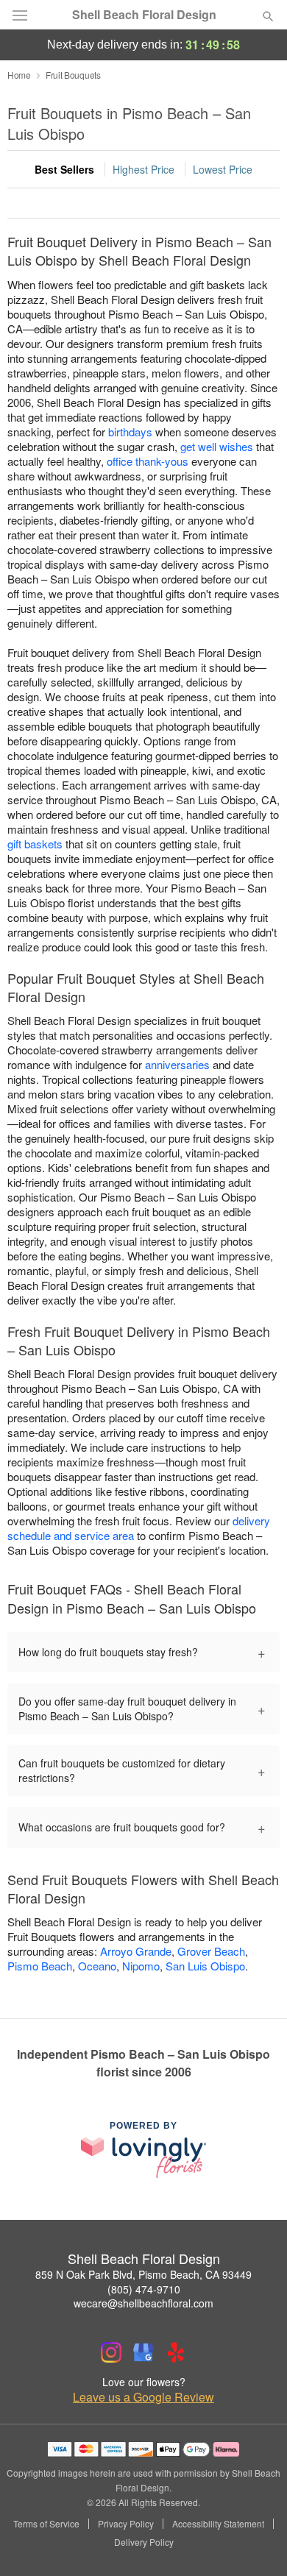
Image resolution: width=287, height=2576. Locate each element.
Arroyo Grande (136, 1951)
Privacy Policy (126, 2524)
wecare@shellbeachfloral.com (143, 2303)
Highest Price (143, 169)
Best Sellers (64, 169)
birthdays (130, 432)
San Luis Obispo (205, 1966)
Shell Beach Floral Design (144, 15)
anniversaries (177, 1064)
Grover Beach (211, 1951)
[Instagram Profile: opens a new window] (111, 2352)
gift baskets (35, 844)
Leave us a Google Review (143, 2397)
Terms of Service (46, 2524)
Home (19, 75)
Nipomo (141, 1966)
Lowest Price (223, 169)
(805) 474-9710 (144, 2289)
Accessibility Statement (218, 2524)
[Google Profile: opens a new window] (143, 2352)
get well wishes (217, 446)
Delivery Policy (144, 2542)
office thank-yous (148, 461)
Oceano (97, 1966)
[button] (256, 2543)
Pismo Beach (40, 1966)
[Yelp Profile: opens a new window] (176, 2352)
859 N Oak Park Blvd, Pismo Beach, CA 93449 (143, 2274)
